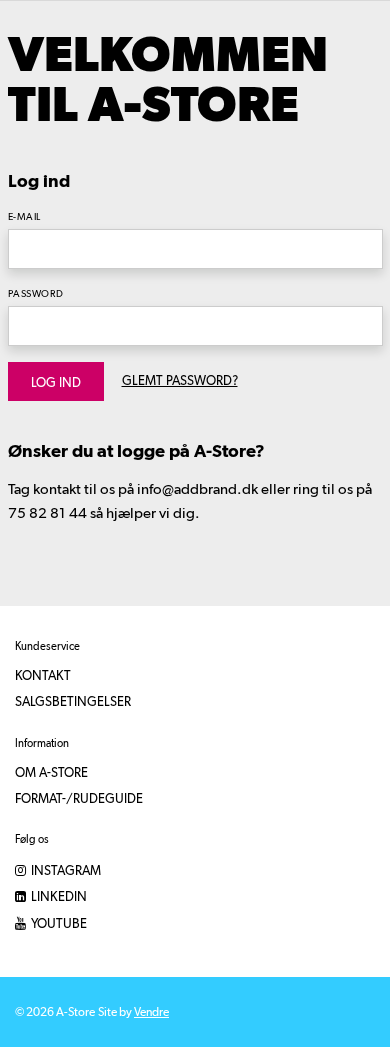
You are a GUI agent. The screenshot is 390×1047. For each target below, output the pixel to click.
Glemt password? (180, 381)
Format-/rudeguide (79, 799)
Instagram (64, 871)
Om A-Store (51, 773)
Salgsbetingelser (73, 702)
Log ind (56, 383)
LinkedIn (57, 897)
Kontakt (43, 676)
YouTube (57, 924)
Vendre (151, 1013)
